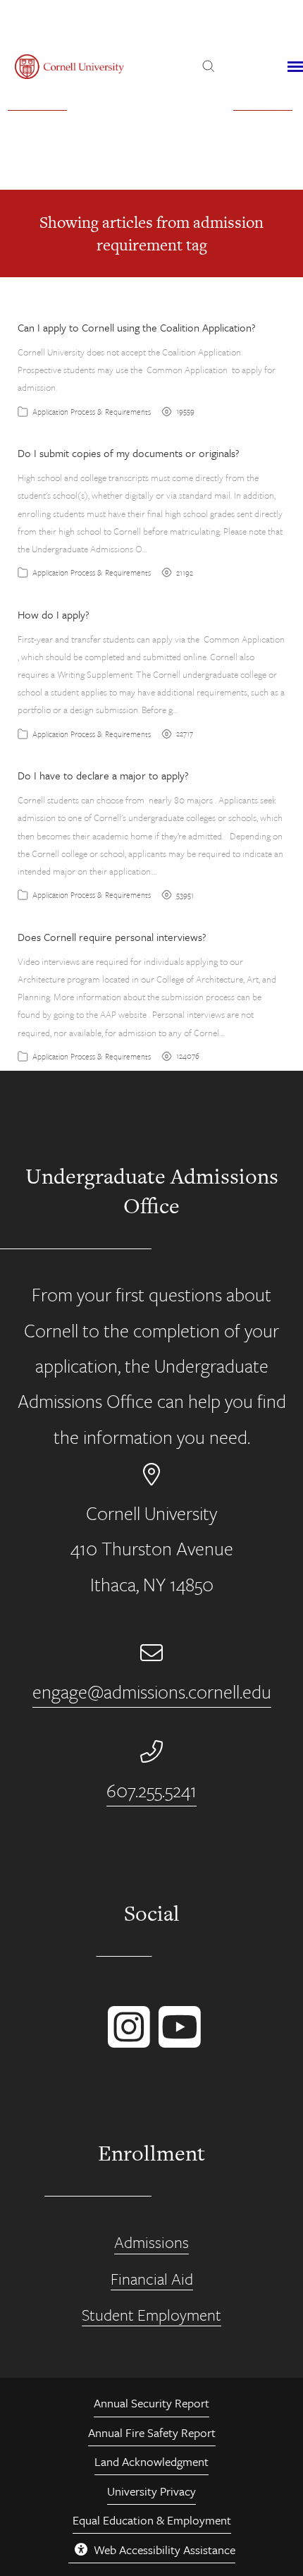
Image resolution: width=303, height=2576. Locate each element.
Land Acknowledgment (151, 2461)
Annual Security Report (151, 2403)
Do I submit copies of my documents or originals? (129, 453)
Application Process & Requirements (92, 412)
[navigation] (295, 67)
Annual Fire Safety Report (152, 2432)
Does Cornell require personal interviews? (112, 937)
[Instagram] (126, 2041)
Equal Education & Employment (152, 2520)
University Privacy (151, 2491)
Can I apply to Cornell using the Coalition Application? (137, 327)
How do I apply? (54, 614)
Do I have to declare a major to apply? (103, 775)
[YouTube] (177, 2041)
